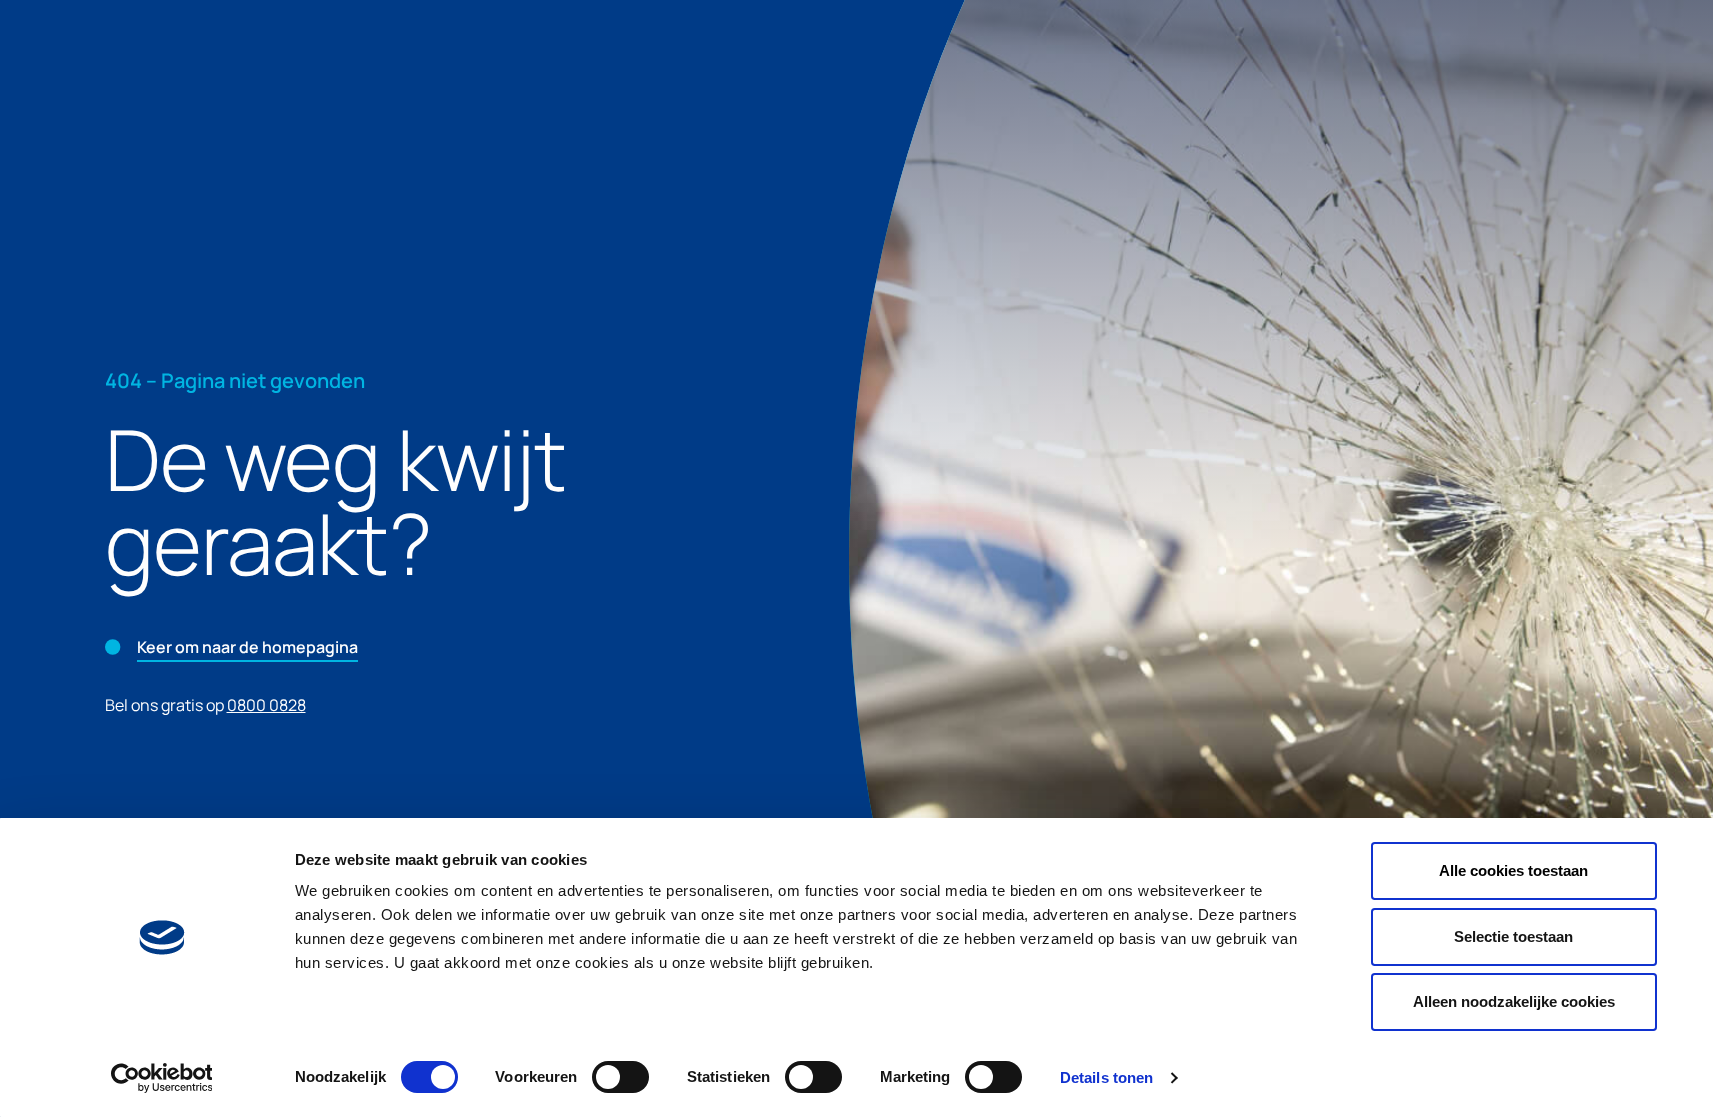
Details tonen (1106, 1077)
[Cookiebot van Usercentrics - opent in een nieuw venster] (161, 1078)
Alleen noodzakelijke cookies (1514, 1001)
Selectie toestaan (1513, 936)
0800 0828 (266, 705)
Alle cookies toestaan (1513, 870)
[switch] (620, 1077)
